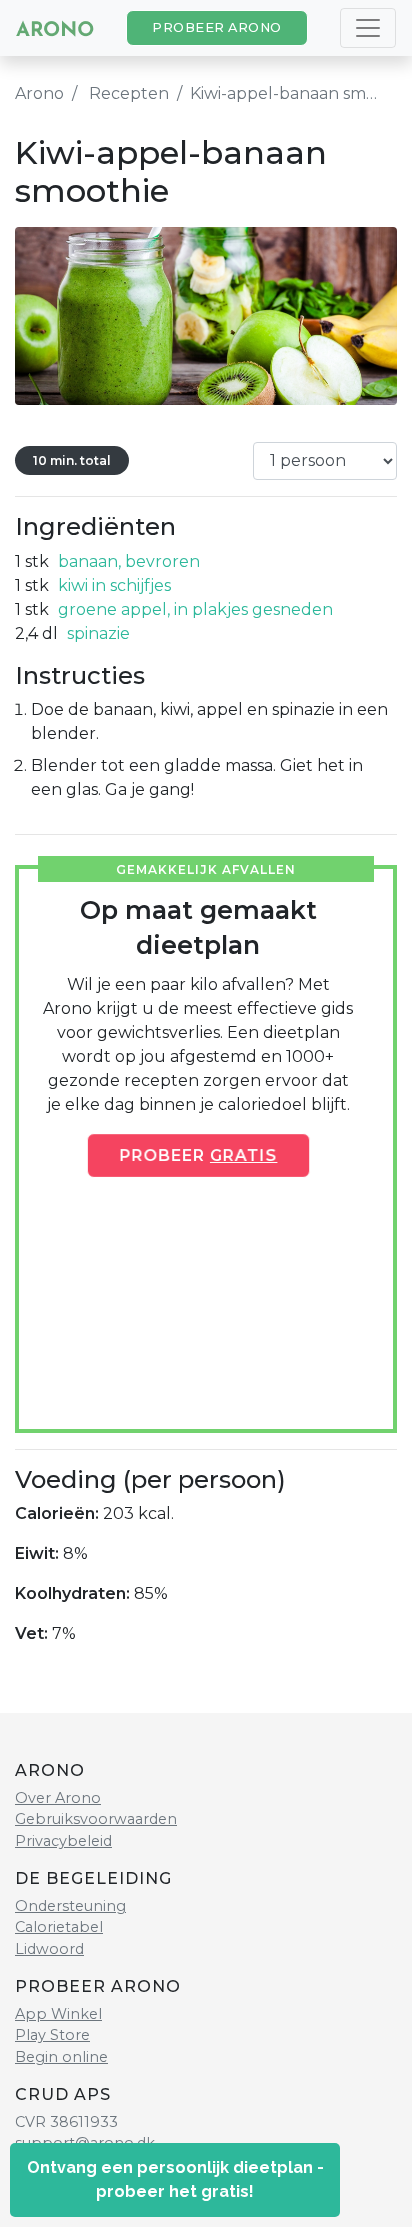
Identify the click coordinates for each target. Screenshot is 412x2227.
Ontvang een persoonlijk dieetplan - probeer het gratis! (175, 2179)
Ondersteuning (70, 1906)
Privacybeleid (63, 1841)
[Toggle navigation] (368, 28)
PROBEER (198, 1155)
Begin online (61, 2057)
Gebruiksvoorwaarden (96, 1819)
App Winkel (58, 2014)
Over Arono (58, 1798)
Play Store (52, 2035)
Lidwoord (49, 1949)
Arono (39, 93)
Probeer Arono (217, 27)
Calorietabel (59, 1927)
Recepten (129, 93)
